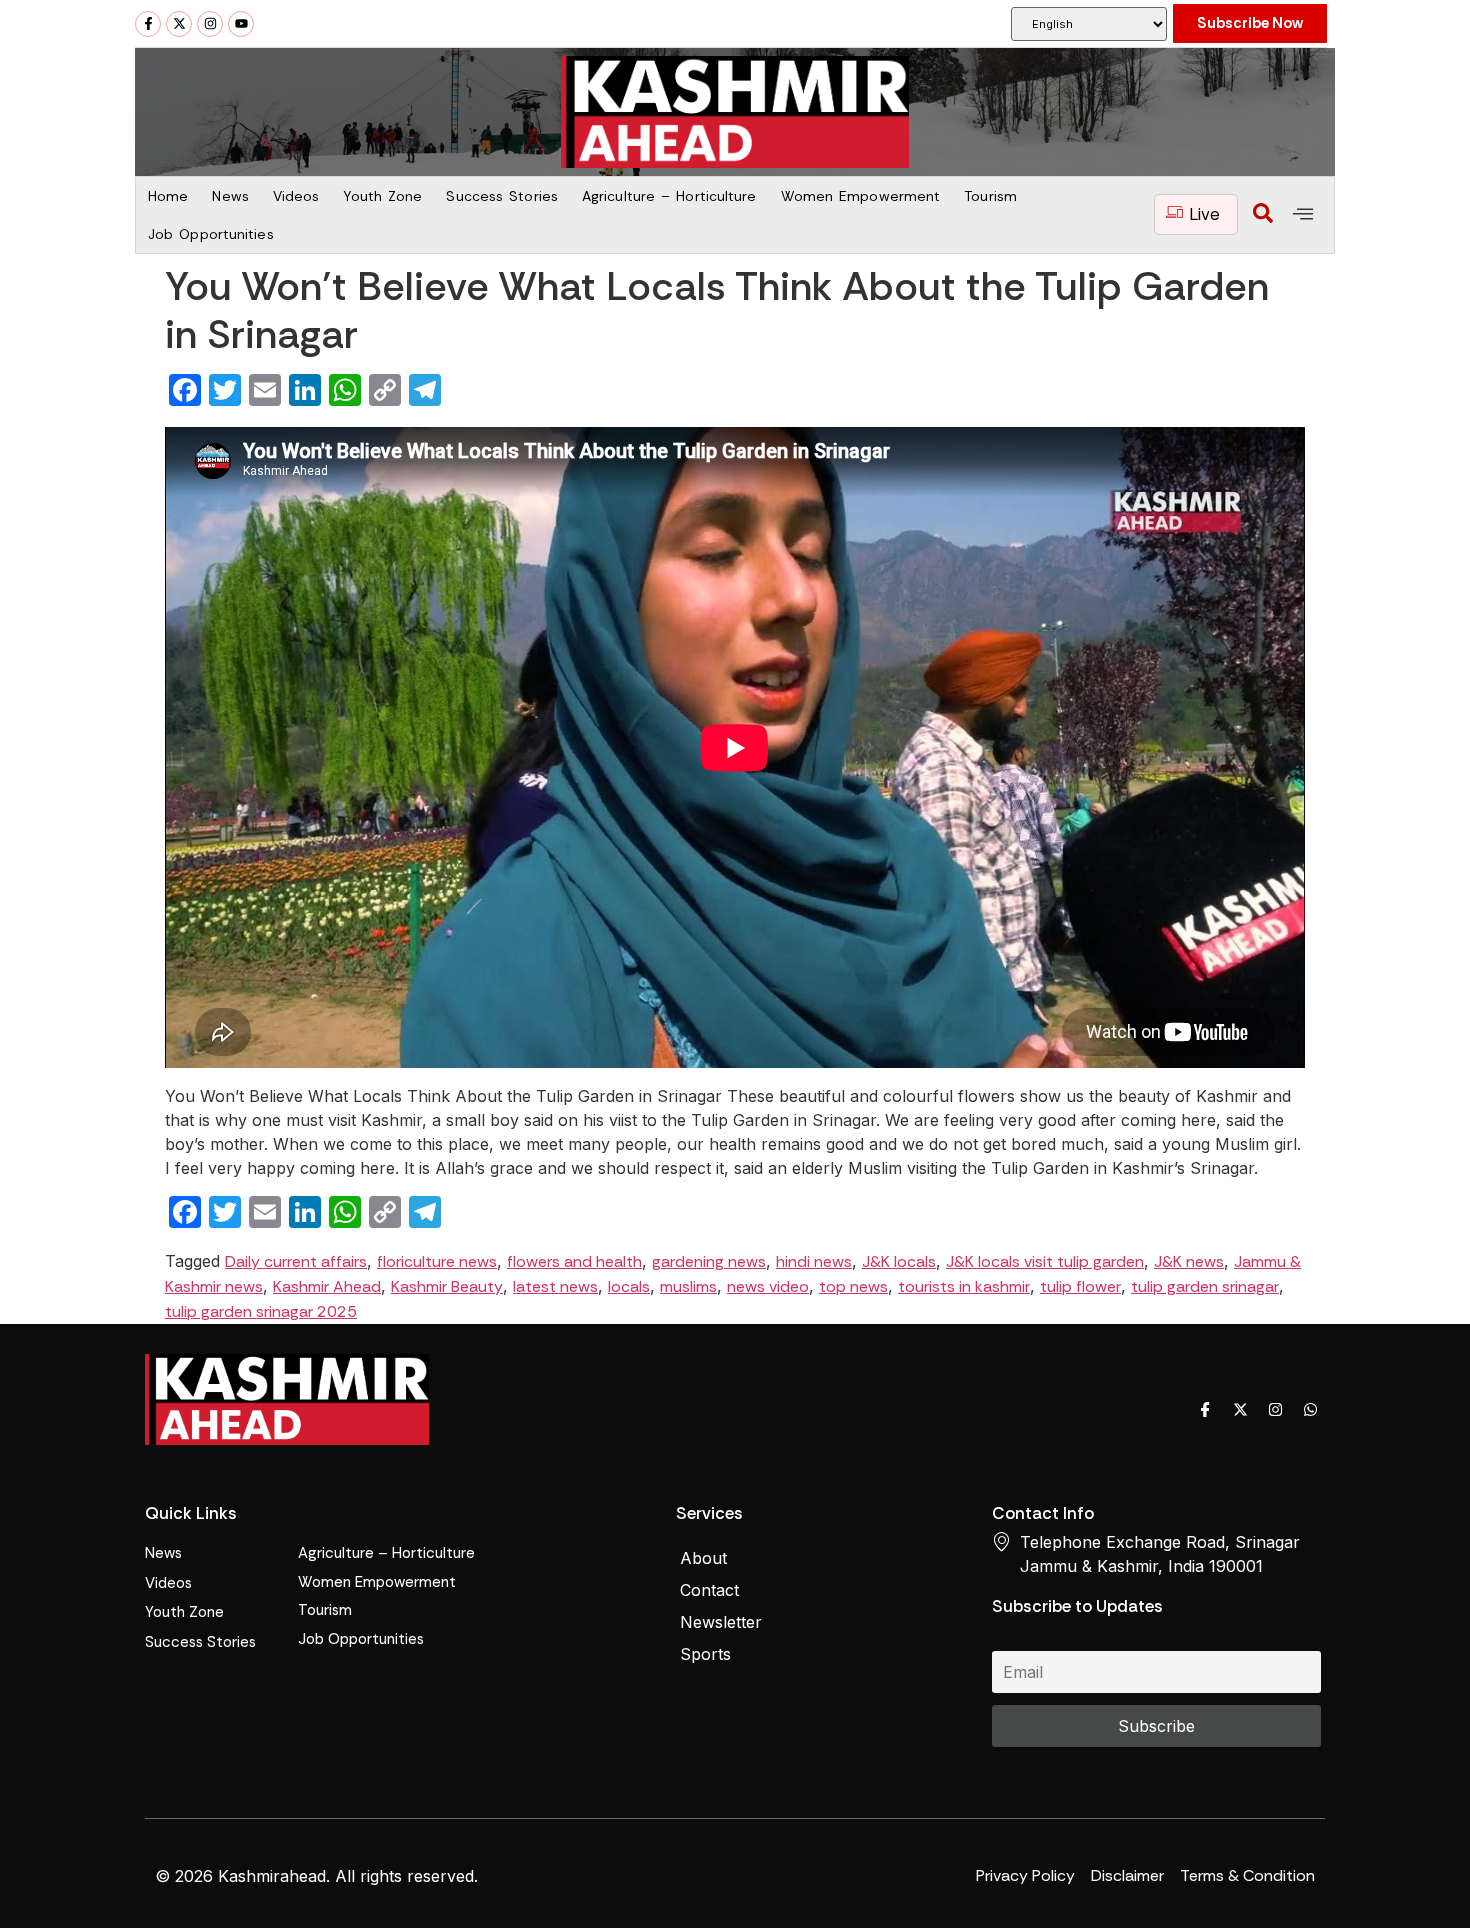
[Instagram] (210, 24)
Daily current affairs (296, 1261)
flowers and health (574, 1261)
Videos (296, 196)
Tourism (990, 196)
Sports (705, 1654)
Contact (709, 1590)
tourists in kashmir (964, 1286)
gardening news (709, 1261)
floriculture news (437, 1261)
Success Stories (502, 196)
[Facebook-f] (148, 24)
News (230, 196)
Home (168, 196)
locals (629, 1286)
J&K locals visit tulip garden (1045, 1261)
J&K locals (899, 1261)
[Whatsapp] (1310, 1409)
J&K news (1189, 1261)
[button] (1263, 215)
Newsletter (721, 1622)
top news (853, 1286)
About (703, 1558)
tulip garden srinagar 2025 (261, 1311)
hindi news (814, 1261)
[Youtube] (241, 24)
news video (768, 1286)
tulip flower (1080, 1286)
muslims (688, 1286)
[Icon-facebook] (1205, 1409)
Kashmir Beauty (447, 1286)
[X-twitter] (179, 24)
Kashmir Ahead (327, 1286)
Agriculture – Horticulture (669, 196)
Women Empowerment (861, 196)
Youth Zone (382, 196)
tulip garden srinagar (1205, 1286)
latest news (555, 1286)
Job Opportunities (211, 234)
